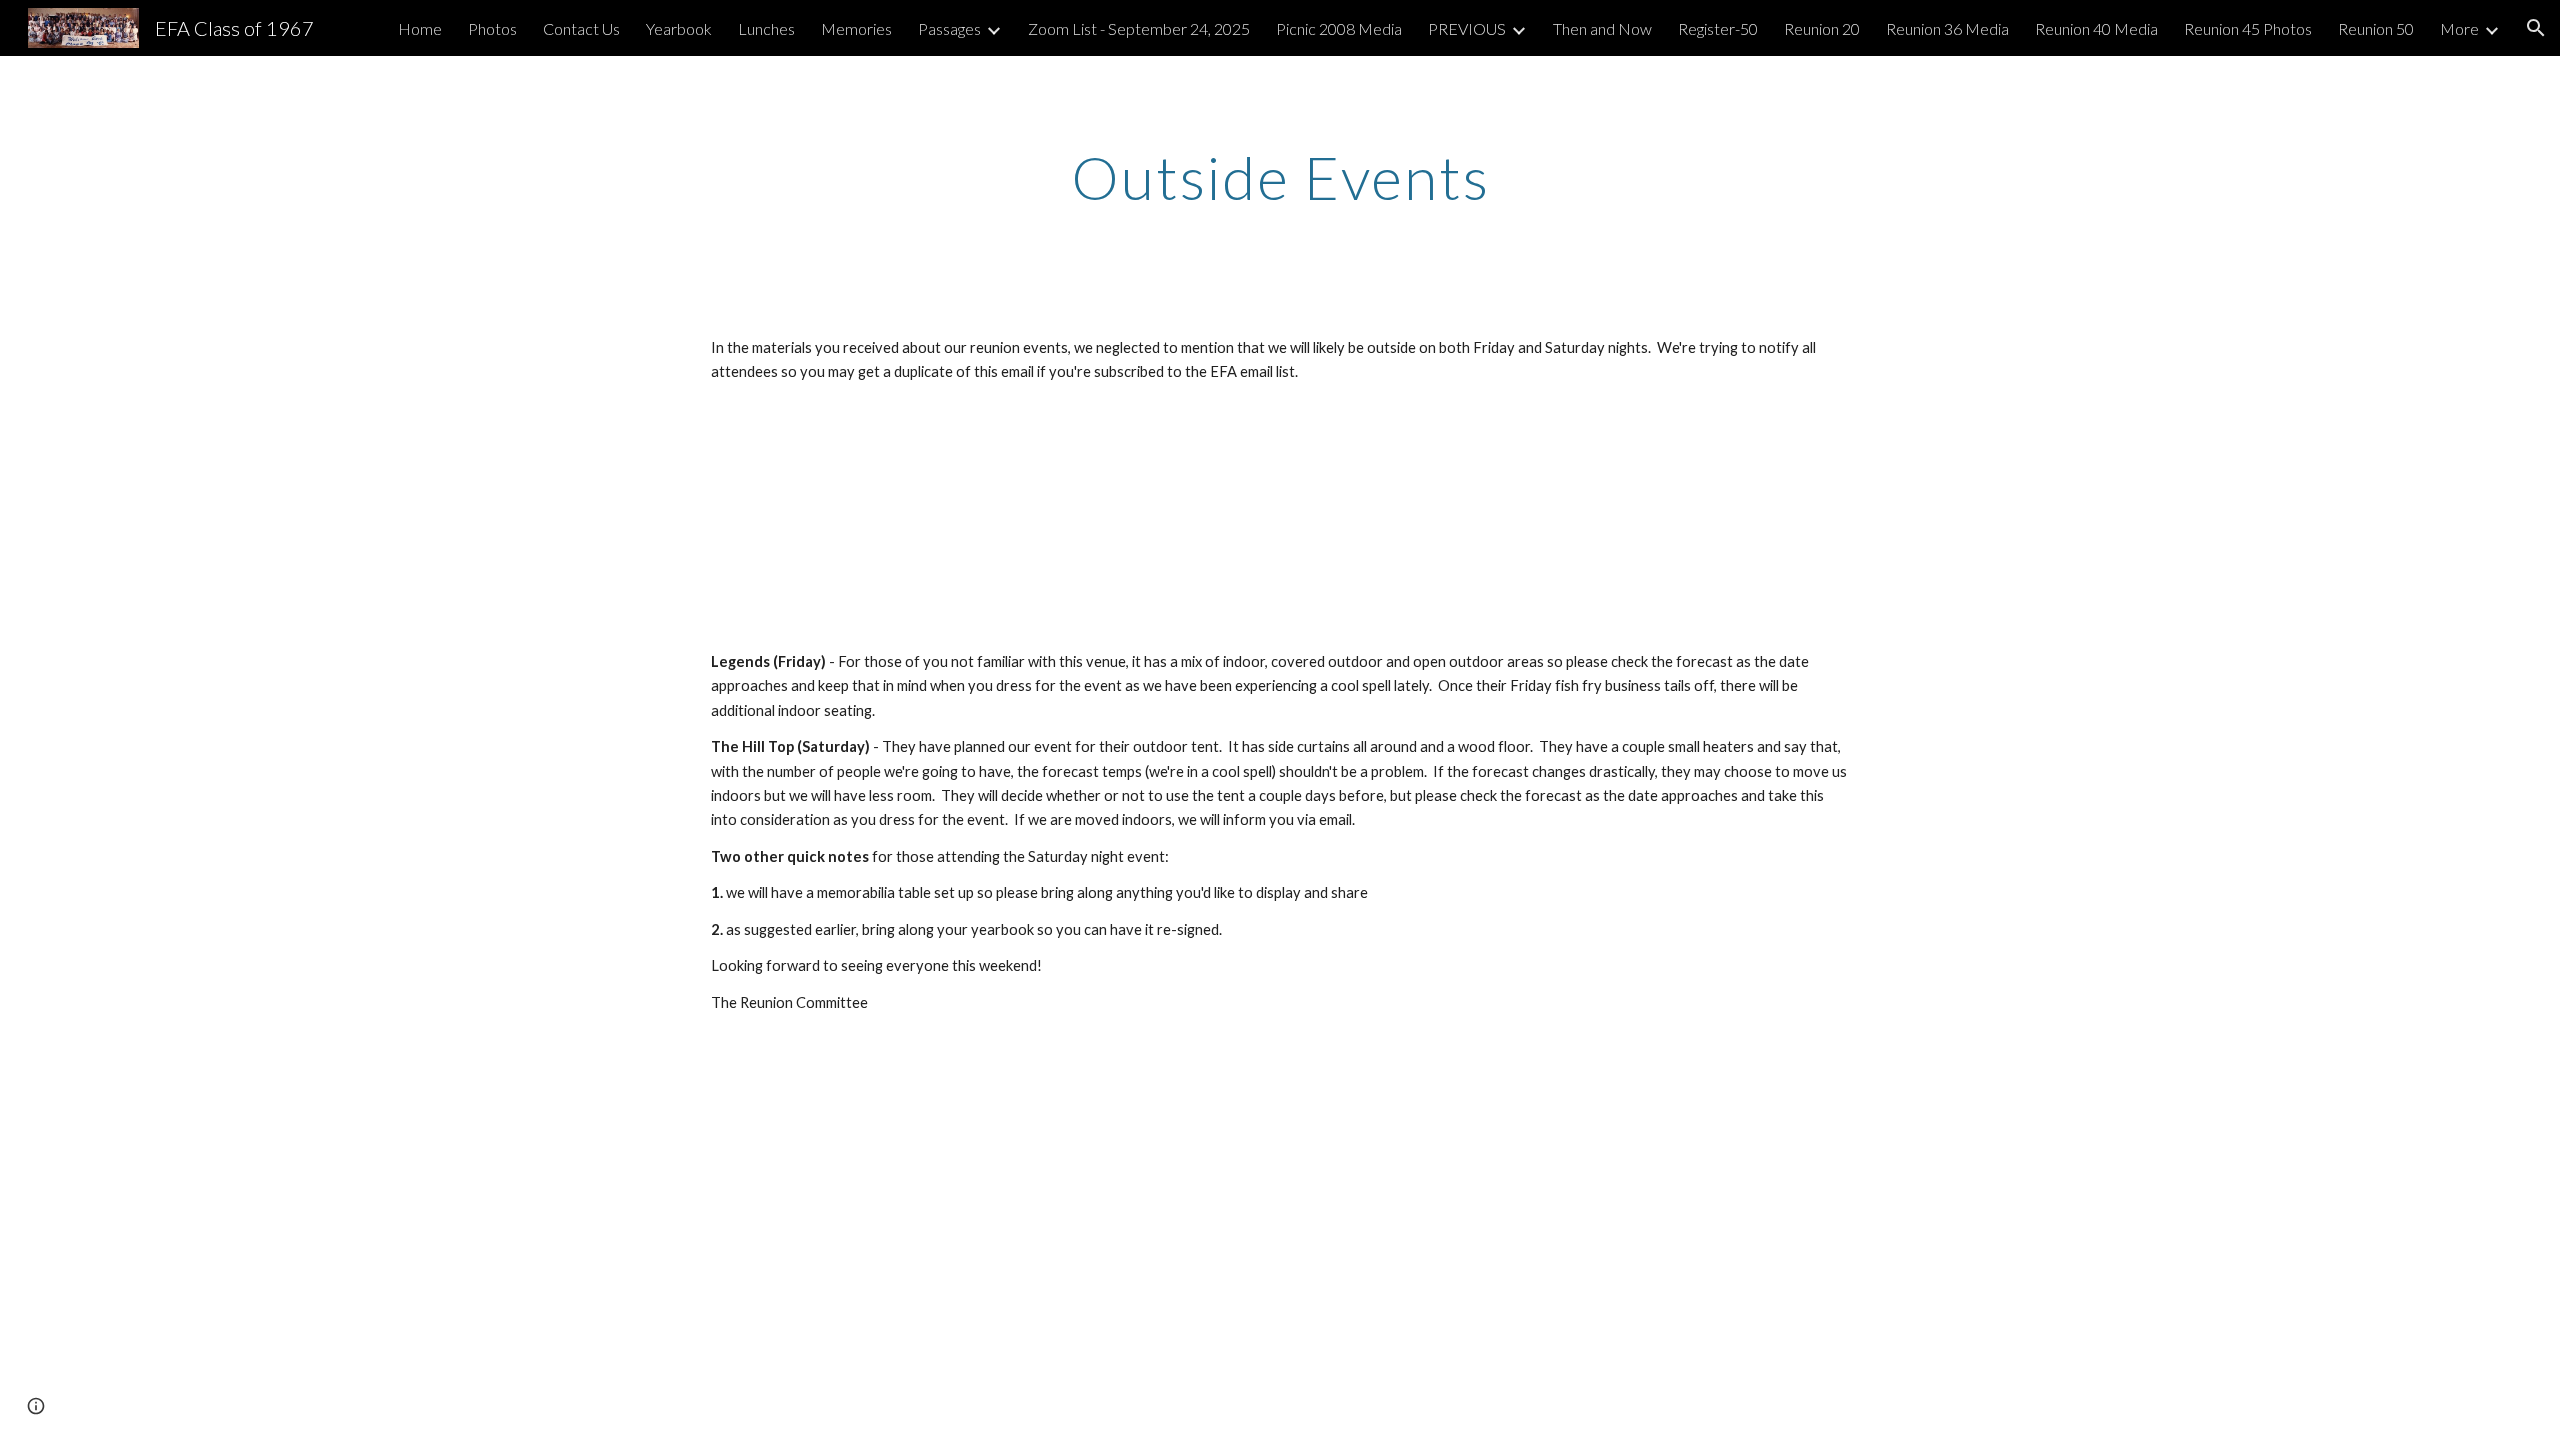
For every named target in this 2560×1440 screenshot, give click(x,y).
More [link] (2459, 28)
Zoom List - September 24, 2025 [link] (1139, 28)
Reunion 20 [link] (1822, 28)
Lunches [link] (766, 28)
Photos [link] (492, 28)
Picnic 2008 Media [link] (1339, 28)
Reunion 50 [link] (2376, 28)
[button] (2536, 28)
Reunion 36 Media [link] (1947, 28)
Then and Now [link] (1602, 28)
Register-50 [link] (1718, 28)
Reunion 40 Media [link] (2096, 28)
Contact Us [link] (581, 28)
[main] (1280, 177)
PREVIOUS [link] (1467, 28)
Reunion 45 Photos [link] (2248, 28)
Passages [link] (949, 28)
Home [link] (420, 28)
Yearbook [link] (679, 28)
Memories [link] (856, 28)
